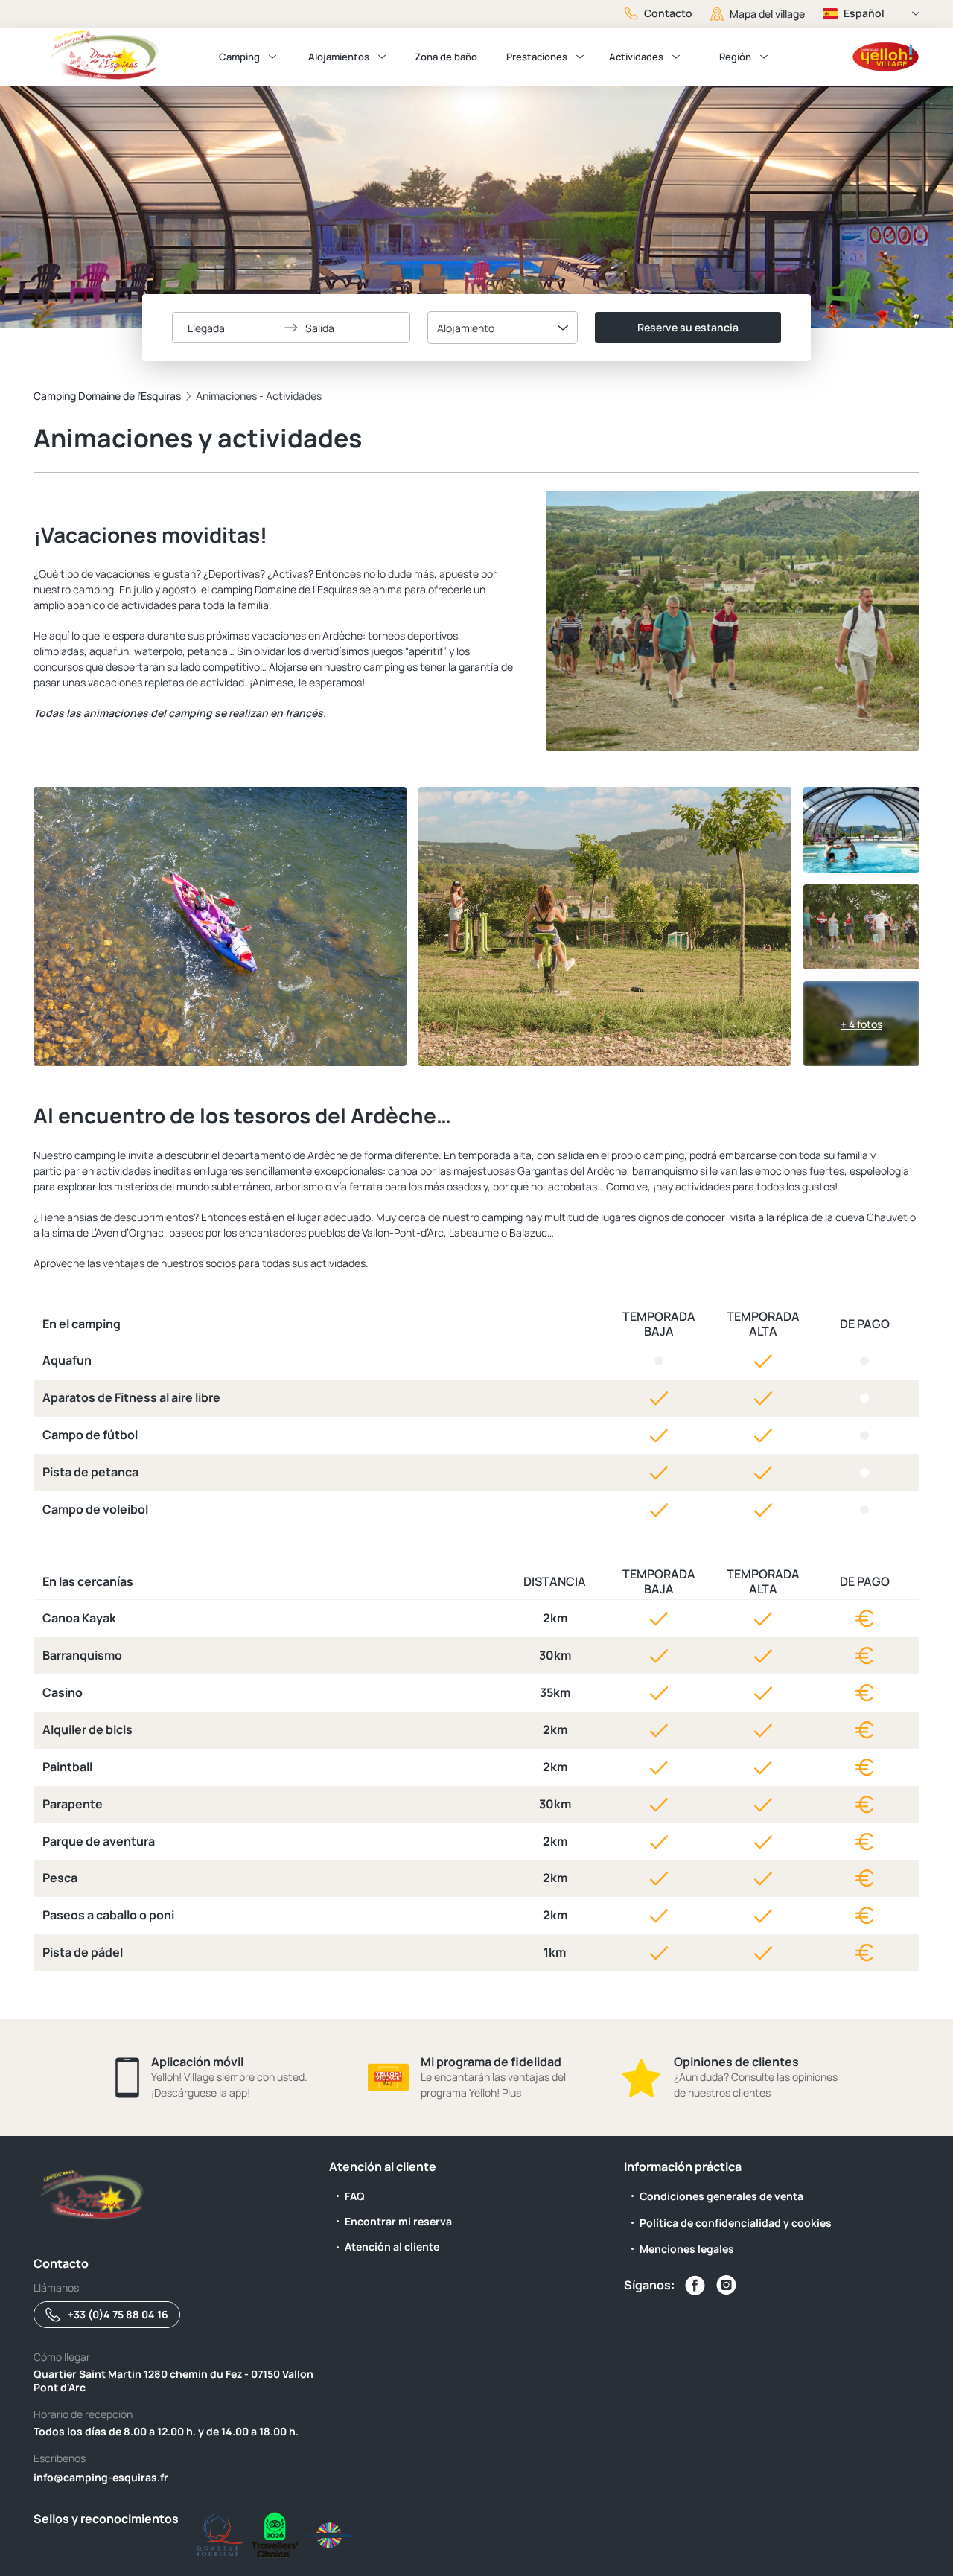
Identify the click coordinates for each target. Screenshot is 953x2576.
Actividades (636, 57)
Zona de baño (446, 57)
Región (735, 57)
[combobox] (503, 328)
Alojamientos (339, 57)
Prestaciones (537, 57)
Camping (239, 57)
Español (864, 13)
